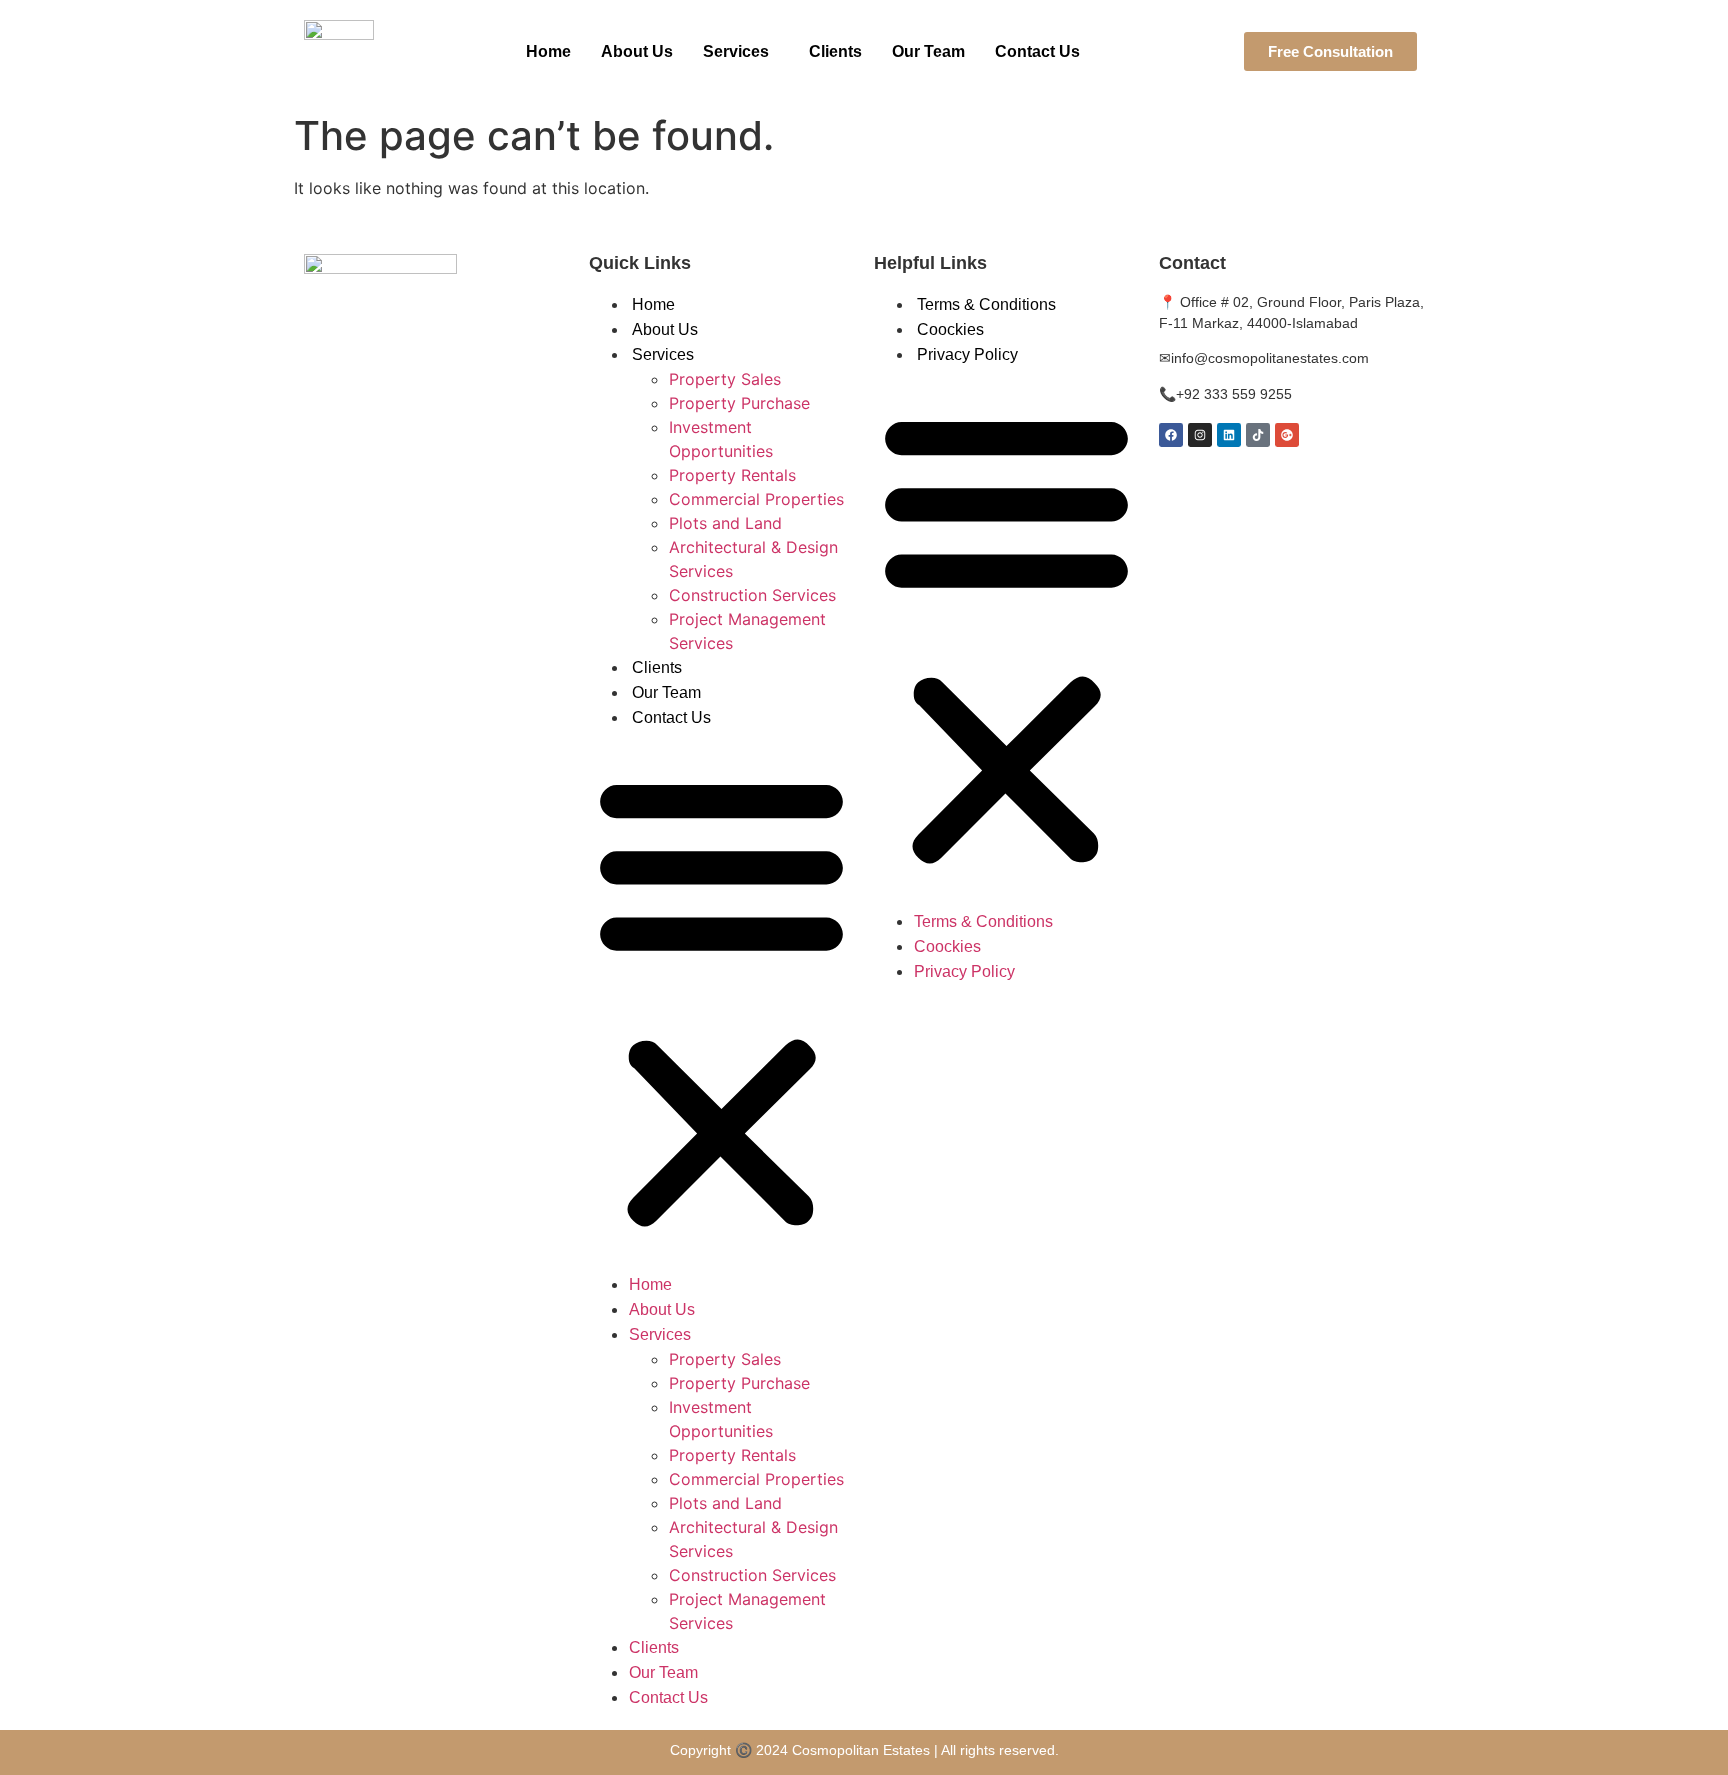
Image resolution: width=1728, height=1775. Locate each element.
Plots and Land (725, 523)
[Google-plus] (1287, 435)
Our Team (928, 51)
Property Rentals (732, 475)
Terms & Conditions (986, 304)
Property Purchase (739, 403)
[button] (741, 52)
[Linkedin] (1229, 435)
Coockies (950, 329)
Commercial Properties (756, 499)
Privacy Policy (967, 354)
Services (736, 51)
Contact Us (1037, 51)
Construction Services (752, 595)
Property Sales (725, 379)
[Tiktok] (1258, 435)
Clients (835, 51)
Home (548, 51)
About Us (637, 51)
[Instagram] (1200, 435)
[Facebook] (1171, 435)
